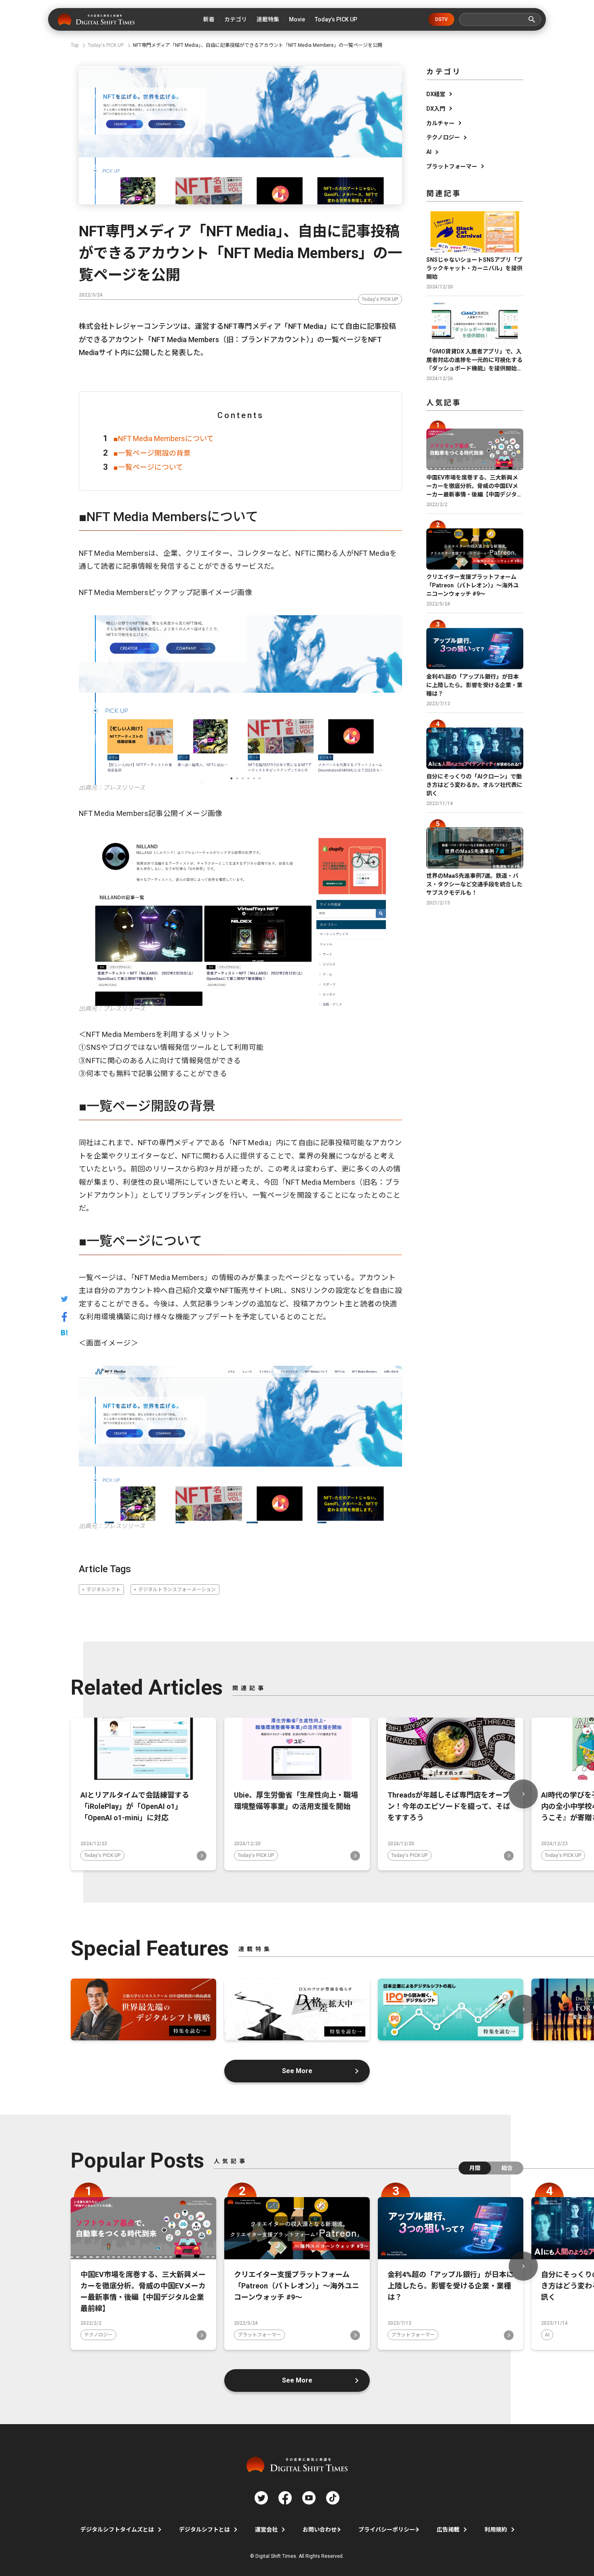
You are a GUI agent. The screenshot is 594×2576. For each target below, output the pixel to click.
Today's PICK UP (380, 299)
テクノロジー (443, 137)
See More (297, 2071)
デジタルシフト (103, 1590)
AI (429, 152)
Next (523, 1794)
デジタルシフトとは (204, 2530)
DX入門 (436, 109)
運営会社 (266, 2530)
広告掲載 (448, 2530)
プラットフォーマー (452, 166)
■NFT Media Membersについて (164, 438)
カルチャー (440, 123)
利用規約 (496, 2530)
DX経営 (436, 94)
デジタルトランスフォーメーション (177, 1590)
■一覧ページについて (148, 467)
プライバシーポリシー (387, 2530)
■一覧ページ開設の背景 (152, 453)
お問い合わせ (320, 2530)
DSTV (441, 19)
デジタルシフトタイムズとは (117, 2530)
